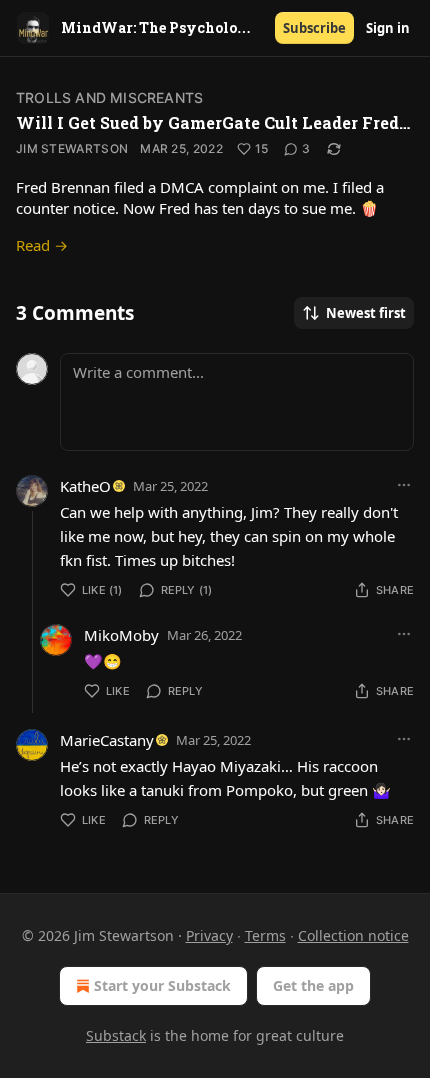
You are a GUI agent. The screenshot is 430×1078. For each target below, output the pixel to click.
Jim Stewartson (72, 148)
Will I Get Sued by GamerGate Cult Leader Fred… (213, 122)
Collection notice (353, 935)
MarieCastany (107, 740)
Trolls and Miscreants (109, 97)
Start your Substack (162, 985)
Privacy (209, 935)
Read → (42, 245)
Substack (116, 1035)
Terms (265, 935)
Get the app (313, 985)
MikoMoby (121, 635)
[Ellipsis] (404, 485)
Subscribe (314, 28)
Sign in (388, 28)
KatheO (85, 486)
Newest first (366, 313)
